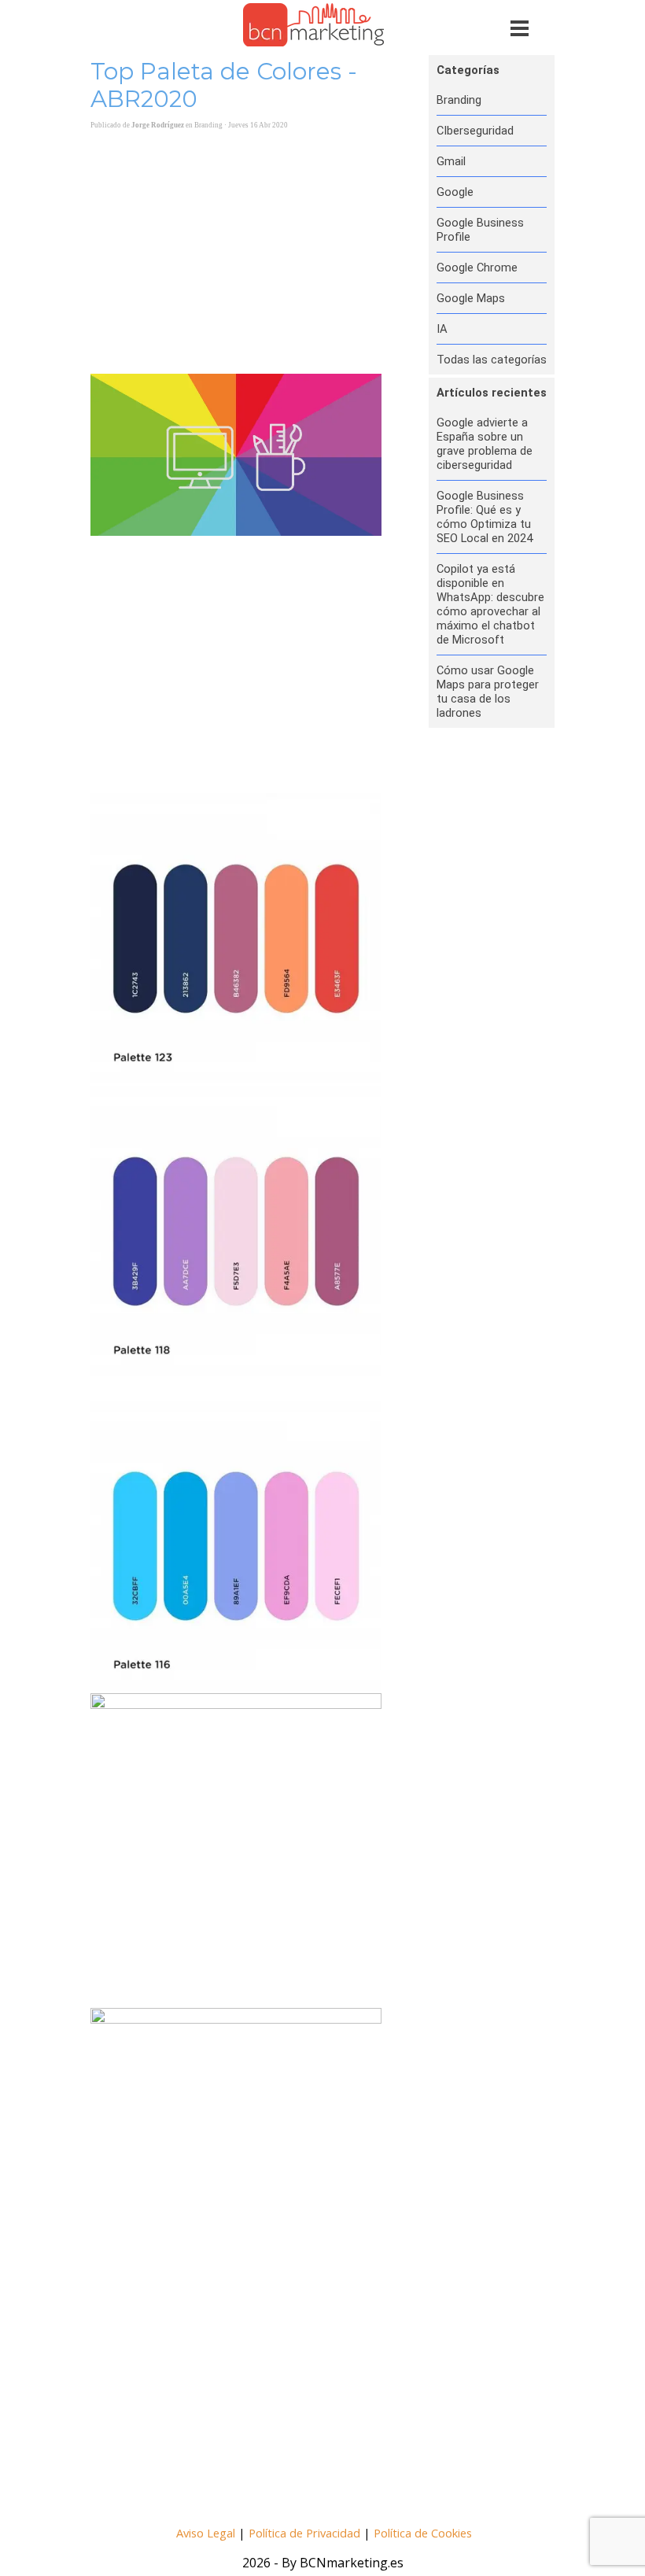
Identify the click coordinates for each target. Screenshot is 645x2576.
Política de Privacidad (304, 2533)
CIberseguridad (475, 131)
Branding (459, 100)
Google (455, 192)
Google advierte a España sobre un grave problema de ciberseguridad (485, 444)
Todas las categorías (492, 360)
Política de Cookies (423, 2533)
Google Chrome (477, 268)
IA (442, 329)
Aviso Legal (206, 2533)
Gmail (451, 161)
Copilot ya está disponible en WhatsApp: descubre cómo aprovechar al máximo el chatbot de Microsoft (490, 604)
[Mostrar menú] (520, 28)
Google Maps (471, 298)
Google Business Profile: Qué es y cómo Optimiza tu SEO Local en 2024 (485, 517)
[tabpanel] (324, 2532)
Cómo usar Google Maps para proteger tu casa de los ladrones (488, 692)
